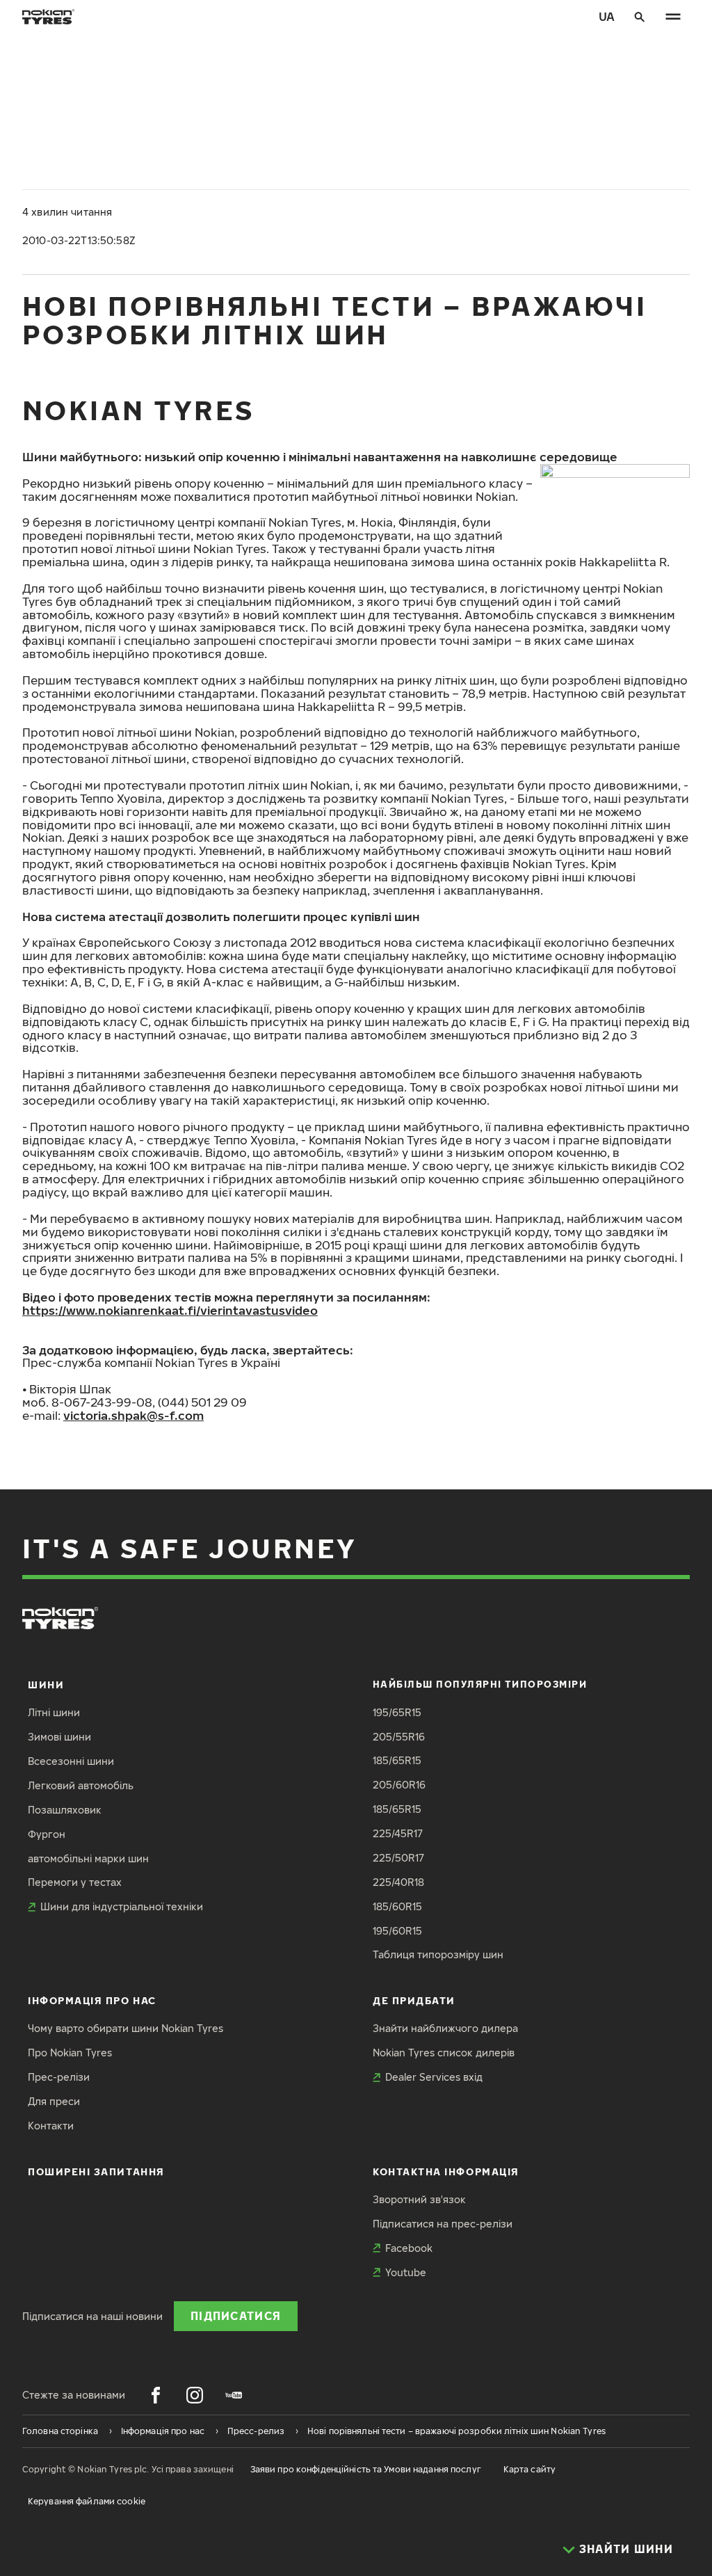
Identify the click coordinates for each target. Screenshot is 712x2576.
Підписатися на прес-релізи (443, 2224)
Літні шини (54, 1712)
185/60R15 (397, 1906)
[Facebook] (156, 2395)
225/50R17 (398, 1858)
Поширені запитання (96, 2171)
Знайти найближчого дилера (445, 2028)
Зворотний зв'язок (419, 2199)
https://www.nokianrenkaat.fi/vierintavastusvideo (170, 1310)
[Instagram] (195, 2395)
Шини (46, 1685)
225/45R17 (398, 1833)
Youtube (406, 2272)
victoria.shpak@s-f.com (133, 1415)
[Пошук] (640, 17)
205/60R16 (399, 1785)
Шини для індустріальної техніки (122, 1906)
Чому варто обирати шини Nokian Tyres (126, 2028)
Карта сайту (529, 2469)
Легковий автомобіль (81, 1785)
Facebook (409, 2248)
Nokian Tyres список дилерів (444, 2053)
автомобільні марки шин (88, 1858)
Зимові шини (59, 1737)
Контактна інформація (446, 2171)
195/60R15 (397, 1931)
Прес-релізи (59, 2077)
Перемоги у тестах (75, 1882)
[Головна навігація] (673, 17)
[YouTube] (234, 2395)
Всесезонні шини (71, 1761)
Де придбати (414, 2000)
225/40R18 (398, 1882)
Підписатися (236, 2315)
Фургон (47, 1834)
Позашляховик (65, 1810)
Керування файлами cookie (87, 2501)
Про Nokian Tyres (70, 2053)
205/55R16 (399, 1737)
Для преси (54, 2101)
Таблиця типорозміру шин (438, 1954)
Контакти (51, 2126)
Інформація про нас (92, 2000)
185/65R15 (397, 1760)
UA (607, 16)
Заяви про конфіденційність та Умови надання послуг (366, 2469)
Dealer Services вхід (434, 2077)
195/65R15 (397, 1712)
